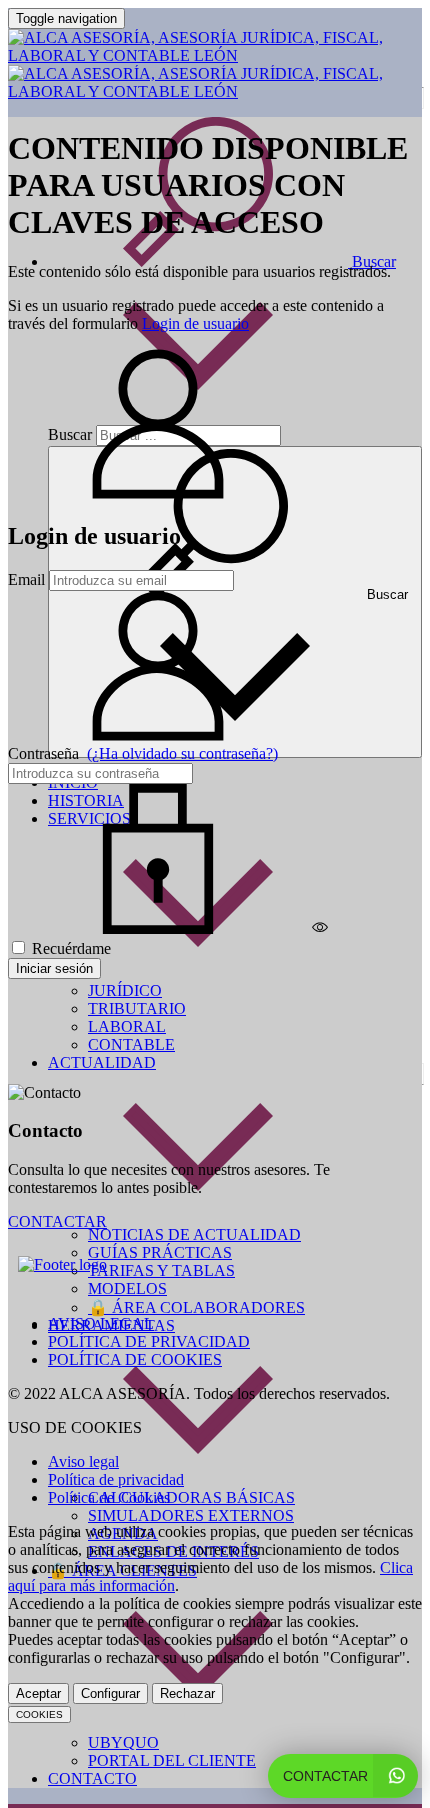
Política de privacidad (116, 1479)
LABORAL (127, 1026)
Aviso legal (83, 1461)
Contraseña (143, 753)
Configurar (110, 1693)
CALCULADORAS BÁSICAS (191, 1497)
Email (26, 579)
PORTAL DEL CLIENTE (172, 1760)
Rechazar (187, 1693)
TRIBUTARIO (137, 1008)
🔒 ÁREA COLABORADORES (196, 1307)
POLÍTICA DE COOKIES (135, 1359)
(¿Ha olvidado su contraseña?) (182, 753)
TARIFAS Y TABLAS (161, 1270)
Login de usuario (195, 323)
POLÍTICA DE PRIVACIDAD (149, 1341)
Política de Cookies (109, 1497)
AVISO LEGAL (101, 1323)
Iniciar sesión (54, 968)
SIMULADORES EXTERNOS (191, 1515)
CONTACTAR (57, 1221)
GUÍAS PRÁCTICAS (160, 1252)
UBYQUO (123, 1742)
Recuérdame (69, 948)
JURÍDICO (125, 990)
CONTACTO (92, 1778)
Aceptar (38, 1693)
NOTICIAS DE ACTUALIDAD (194, 1234)
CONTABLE (131, 1044)
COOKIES (39, 1714)
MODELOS (127, 1288)
